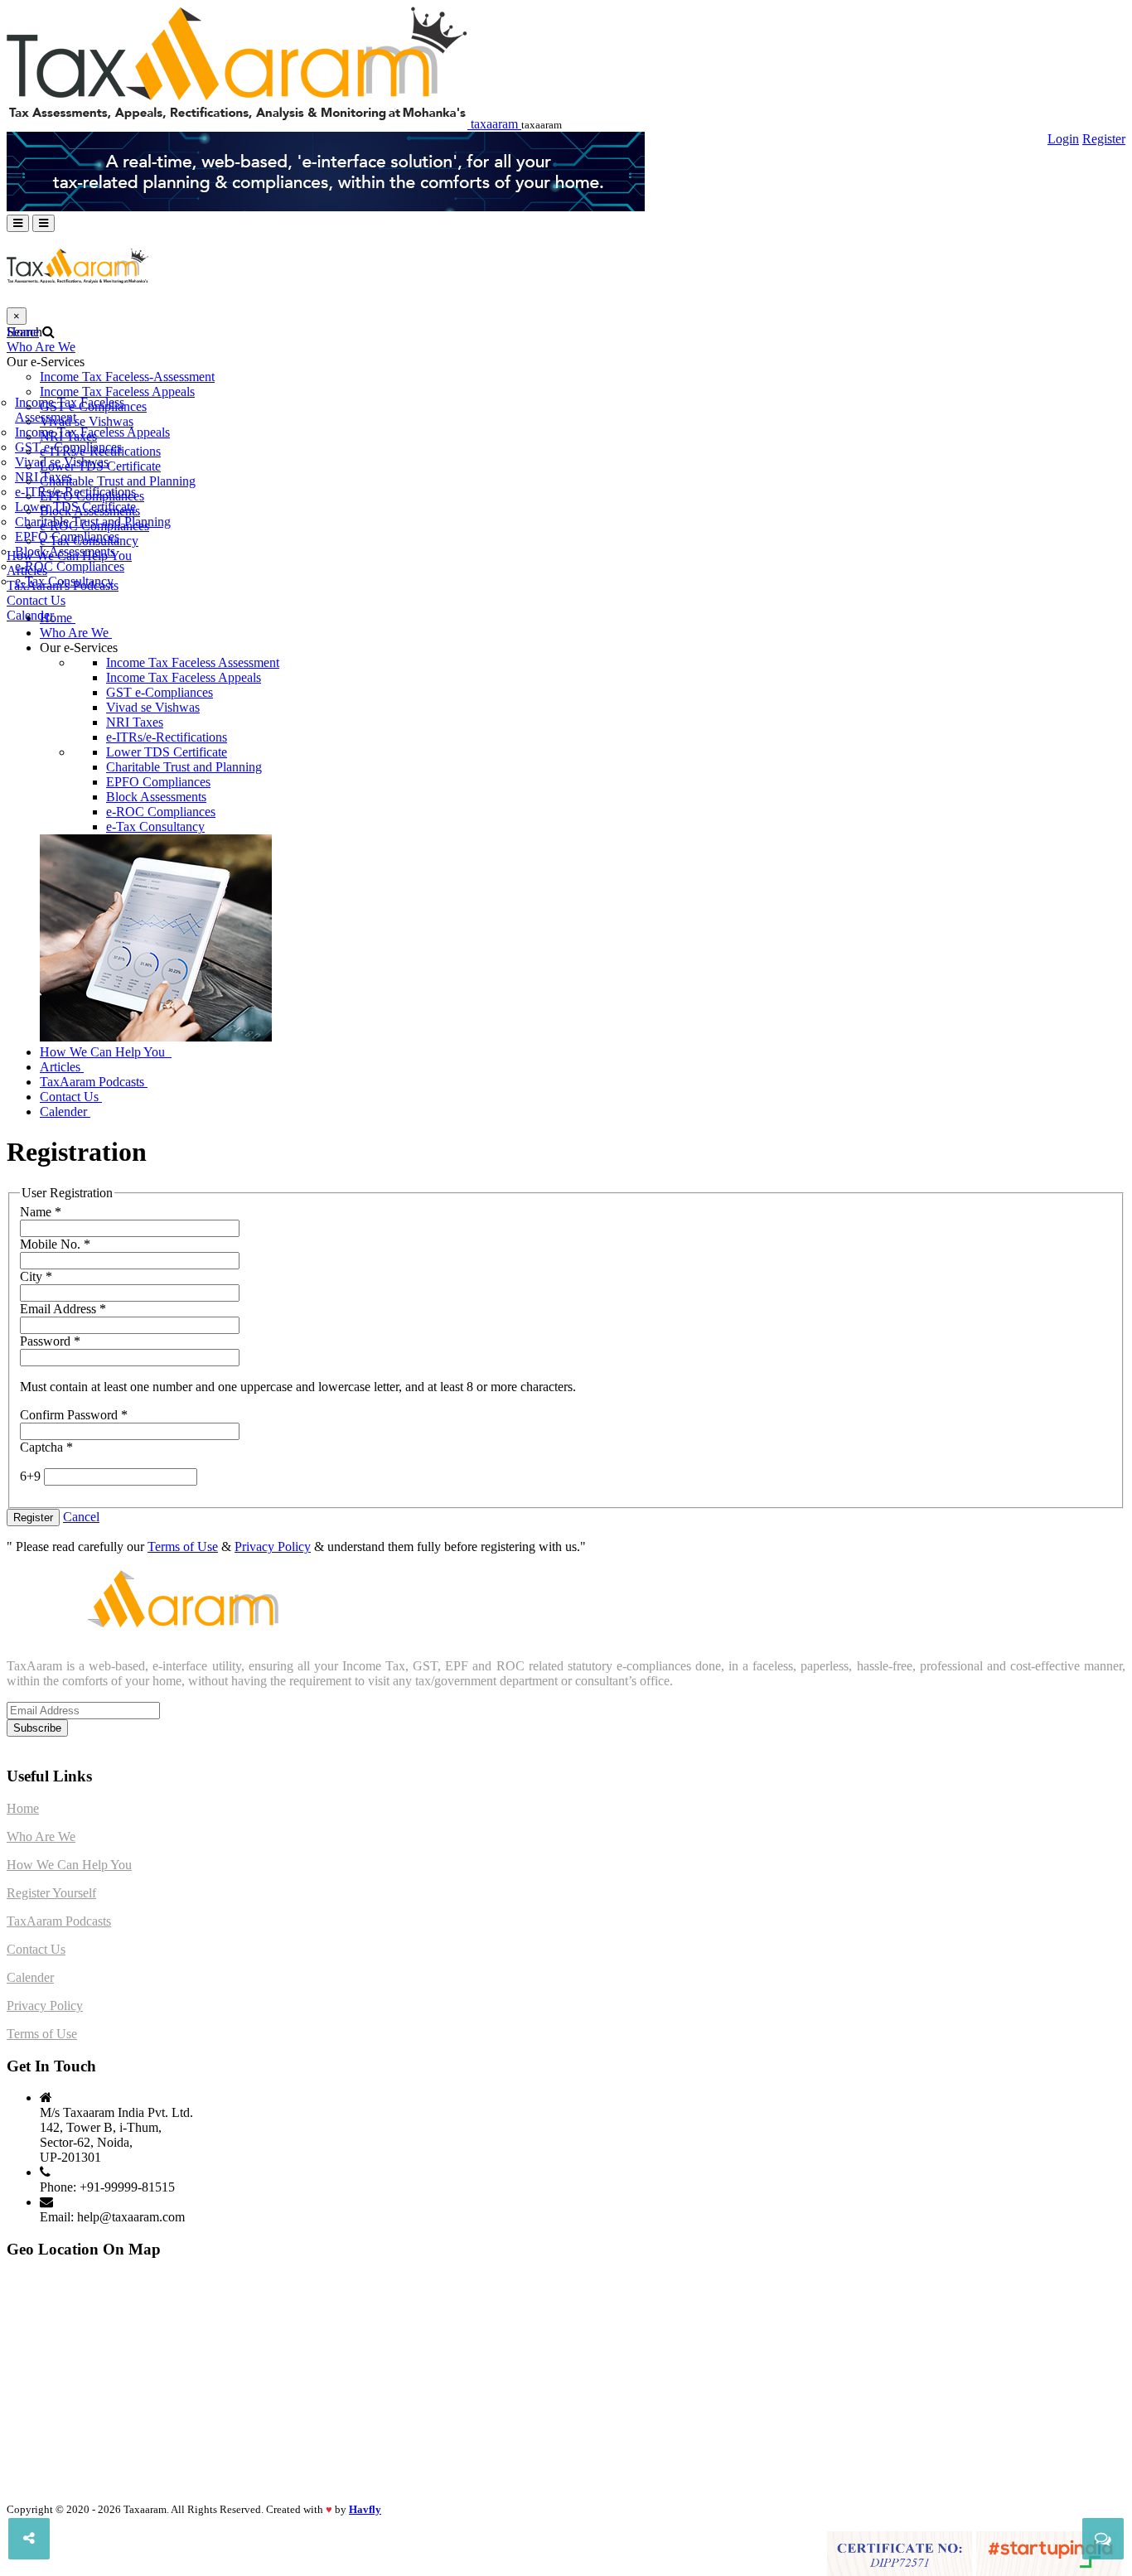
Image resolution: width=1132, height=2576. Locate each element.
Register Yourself (51, 1893)
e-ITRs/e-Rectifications (100, 451)
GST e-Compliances (93, 406)
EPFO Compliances (92, 496)
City (36, 1276)
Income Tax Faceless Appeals (117, 391)
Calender (30, 615)
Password (50, 1341)
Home (23, 332)
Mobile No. (55, 1244)
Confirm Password (74, 1415)
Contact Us (36, 600)
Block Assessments (90, 511)
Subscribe (37, 1728)
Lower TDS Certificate (100, 466)
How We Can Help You (69, 556)
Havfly (365, 2509)
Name (41, 1212)
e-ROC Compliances (94, 526)
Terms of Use (183, 1547)
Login (1063, 139)
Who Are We (41, 347)
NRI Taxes (68, 436)
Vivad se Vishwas (87, 421)
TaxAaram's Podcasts (63, 585)
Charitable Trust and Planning (118, 481)
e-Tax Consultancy (89, 541)
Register (1104, 139)
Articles (27, 570)
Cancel (81, 1517)
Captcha (46, 1447)
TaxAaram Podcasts (92, 1082)
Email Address (63, 1309)
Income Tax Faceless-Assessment (127, 377)
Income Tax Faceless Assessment (193, 662)
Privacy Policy (273, 1547)
